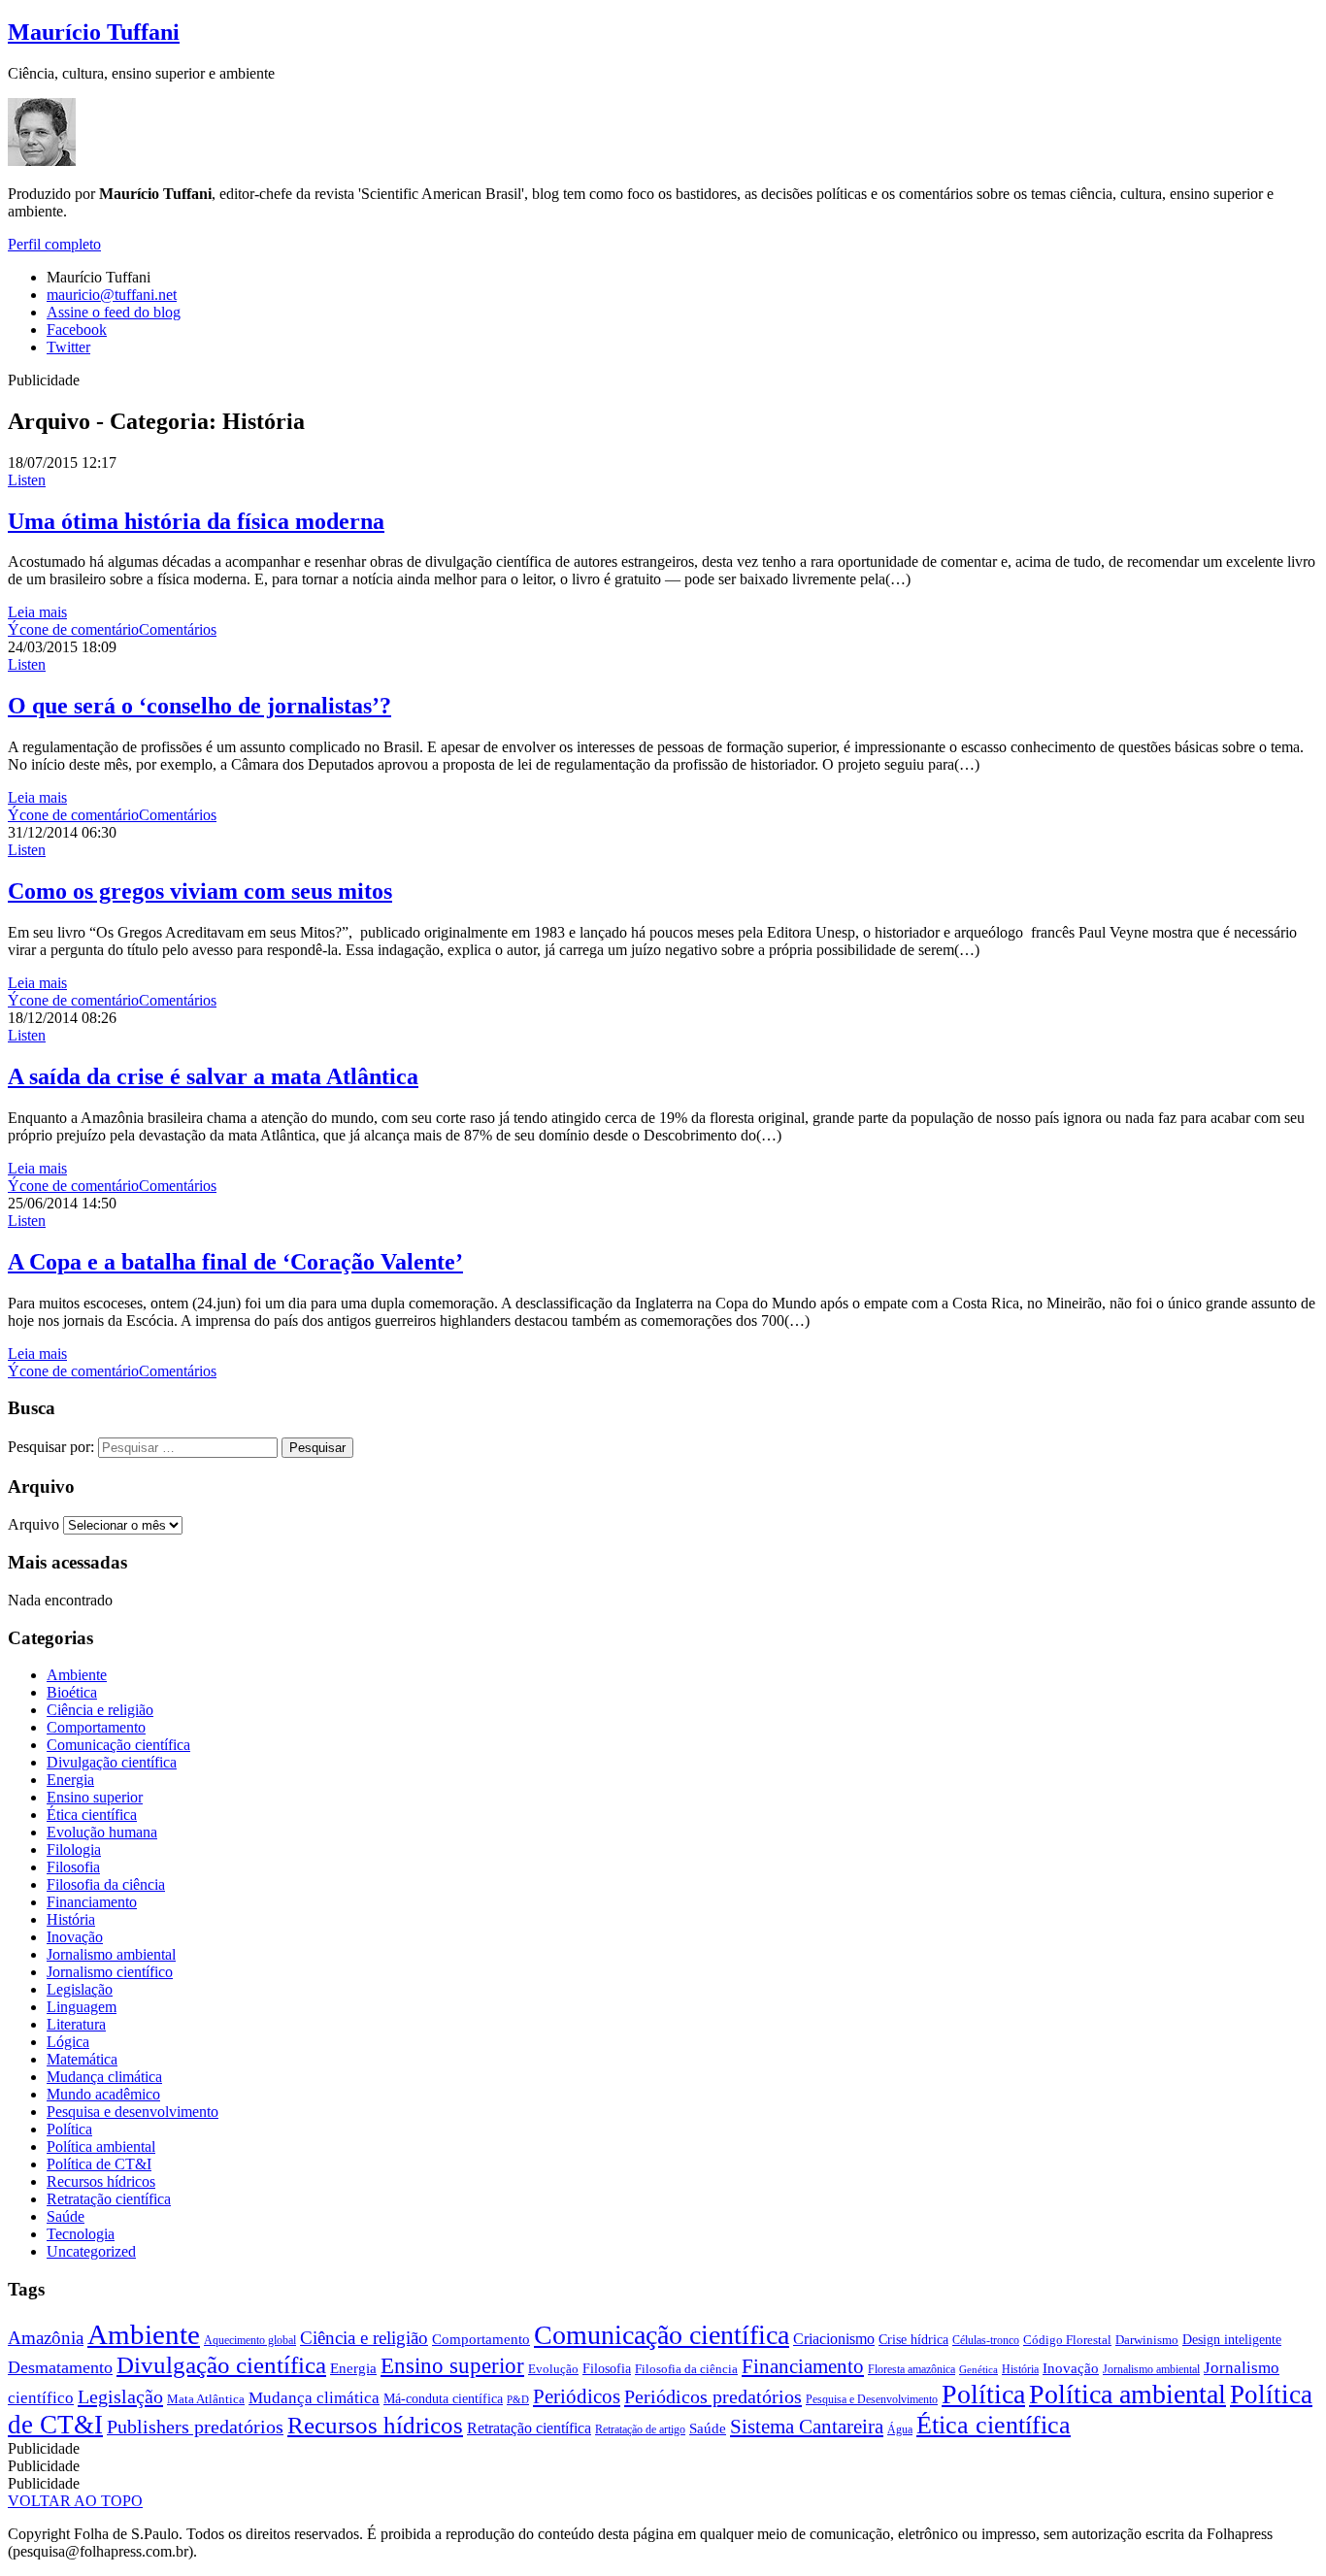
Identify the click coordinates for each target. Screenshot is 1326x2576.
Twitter (68, 347)
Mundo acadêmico (103, 2094)
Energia (70, 1780)
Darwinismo (1147, 2340)
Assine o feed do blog (114, 312)
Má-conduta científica (443, 2398)
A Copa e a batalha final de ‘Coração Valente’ (235, 1262)
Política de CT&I (99, 2164)
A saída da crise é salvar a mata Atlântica (213, 1076)
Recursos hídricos (101, 2181)
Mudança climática (104, 2077)
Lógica (68, 2042)
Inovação (75, 1937)
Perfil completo (54, 244)
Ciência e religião (100, 1710)
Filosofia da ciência (106, 1884)
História (71, 1919)
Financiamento (92, 1902)
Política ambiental (101, 2147)
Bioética (72, 1692)
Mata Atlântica (206, 2399)
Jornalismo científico (110, 1972)
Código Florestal (1067, 2340)
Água (900, 2429)
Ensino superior (95, 1797)
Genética (978, 2370)
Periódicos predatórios (713, 2396)
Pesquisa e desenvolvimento (133, 2112)
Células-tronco (986, 2340)
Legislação (80, 1989)
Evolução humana (102, 1832)
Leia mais (37, 612)
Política (69, 2129)
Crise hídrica (913, 2339)
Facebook (77, 330)
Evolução (553, 2369)
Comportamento (96, 1727)
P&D (518, 2400)
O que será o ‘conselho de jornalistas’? (199, 706)
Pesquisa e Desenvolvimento (872, 2399)
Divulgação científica (112, 1762)
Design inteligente (1232, 2339)
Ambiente (77, 1675)
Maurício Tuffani (94, 32)
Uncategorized (91, 2251)
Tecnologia (81, 2234)
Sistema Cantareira (807, 2427)
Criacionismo (834, 2339)
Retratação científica (109, 2199)
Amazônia (46, 2338)
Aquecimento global (250, 2340)
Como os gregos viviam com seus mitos (200, 891)
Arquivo (33, 1524)
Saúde (66, 2216)
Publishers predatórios (195, 2427)
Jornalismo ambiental (111, 1954)
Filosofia (73, 1867)
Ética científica (92, 1815)
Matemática (82, 2059)
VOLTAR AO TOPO (75, 2501)
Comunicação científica (118, 1745)
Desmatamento (60, 2367)
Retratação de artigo (640, 2429)
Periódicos (577, 2396)
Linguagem (82, 2007)
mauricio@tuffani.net (112, 295)
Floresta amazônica (912, 2369)
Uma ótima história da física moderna (196, 521)
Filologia (74, 1849)
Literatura (76, 2024)
